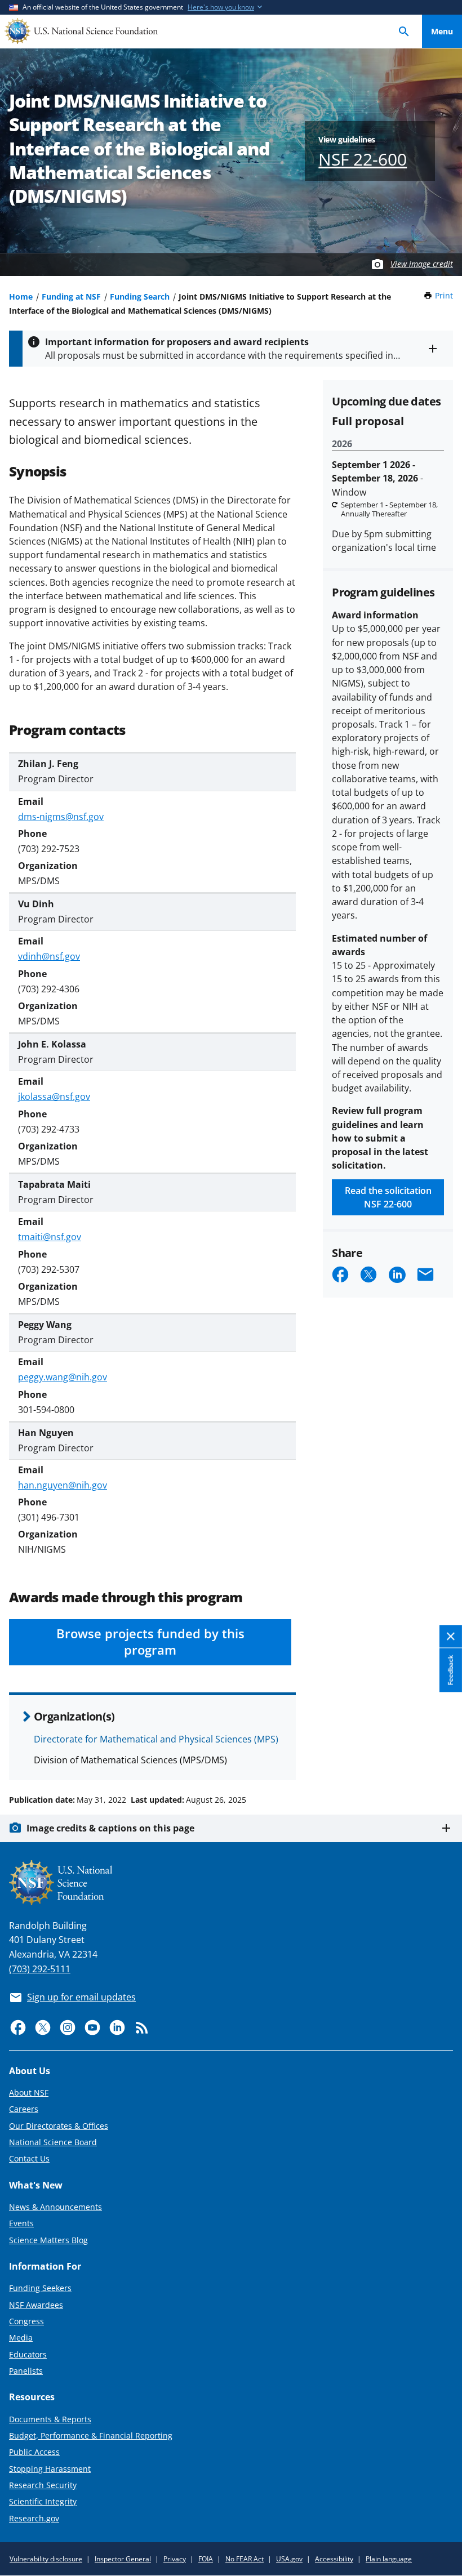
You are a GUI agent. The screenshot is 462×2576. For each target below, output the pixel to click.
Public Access (34, 2452)
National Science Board (53, 2142)
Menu (442, 31)
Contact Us (29, 2158)
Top (442, 1757)
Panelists (26, 2371)
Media (21, 2337)
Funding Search (140, 297)
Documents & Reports (50, 2419)
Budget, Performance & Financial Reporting (91, 2435)
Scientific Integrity (43, 2501)
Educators (28, 2354)
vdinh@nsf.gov (49, 956)
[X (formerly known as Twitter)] (43, 2027)
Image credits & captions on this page (110, 1828)
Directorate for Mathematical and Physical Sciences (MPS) (156, 1739)
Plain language (389, 2559)
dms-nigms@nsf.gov (61, 817)
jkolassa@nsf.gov (54, 1097)
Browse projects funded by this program (150, 1642)
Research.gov (34, 2518)
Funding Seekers (40, 2288)
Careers (24, 2109)
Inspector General (123, 2559)
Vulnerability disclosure (46, 2559)
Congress (26, 2321)
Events (21, 2223)
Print (444, 295)
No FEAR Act (245, 2559)
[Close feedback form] (451, 1636)
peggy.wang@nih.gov (63, 1377)
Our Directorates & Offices (59, 2126)
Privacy (175, 2559)
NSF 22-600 (363, 159)
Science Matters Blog (48, 2240)
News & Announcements (55, 2207)
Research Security (43, 2485)
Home (21, 297)
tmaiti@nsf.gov (50, 1237)
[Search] (404, 31)
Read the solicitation (388, 1197)
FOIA (206, 2559)
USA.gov (289, 2559)
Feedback (450, 1670)
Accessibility (334, 2559)
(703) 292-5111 (40, 1969)
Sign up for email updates (81, 1997)
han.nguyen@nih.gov (63, 1485)
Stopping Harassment (50, 2469)
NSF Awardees (36, 2305)
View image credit (422, 264)
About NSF (29, 2093)
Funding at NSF (71, 297)
